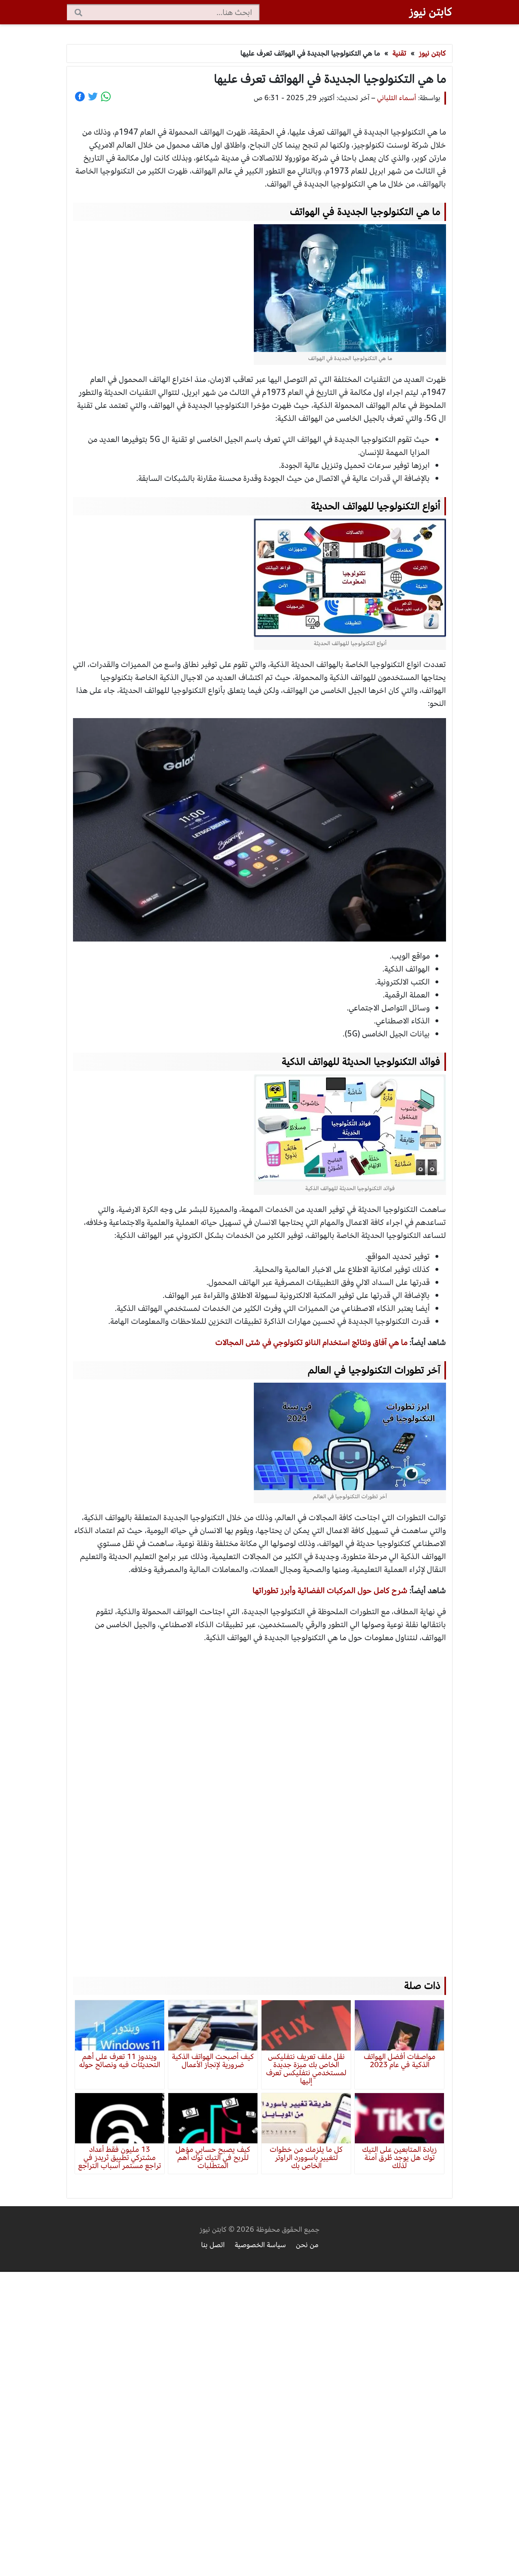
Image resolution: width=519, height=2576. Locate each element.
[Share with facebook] (80, 97)
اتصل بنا (213, 2245)
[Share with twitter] (93, 97)
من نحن (307, 2245)
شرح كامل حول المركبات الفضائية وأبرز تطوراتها (330, 1590)
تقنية (399, 53)
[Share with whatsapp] (106, 97)
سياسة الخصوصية (260, 2245)
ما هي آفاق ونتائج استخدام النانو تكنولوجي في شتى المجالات (311, 1342)
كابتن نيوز (431, 12)
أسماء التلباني (397, 98)
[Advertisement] (259, 1802)
